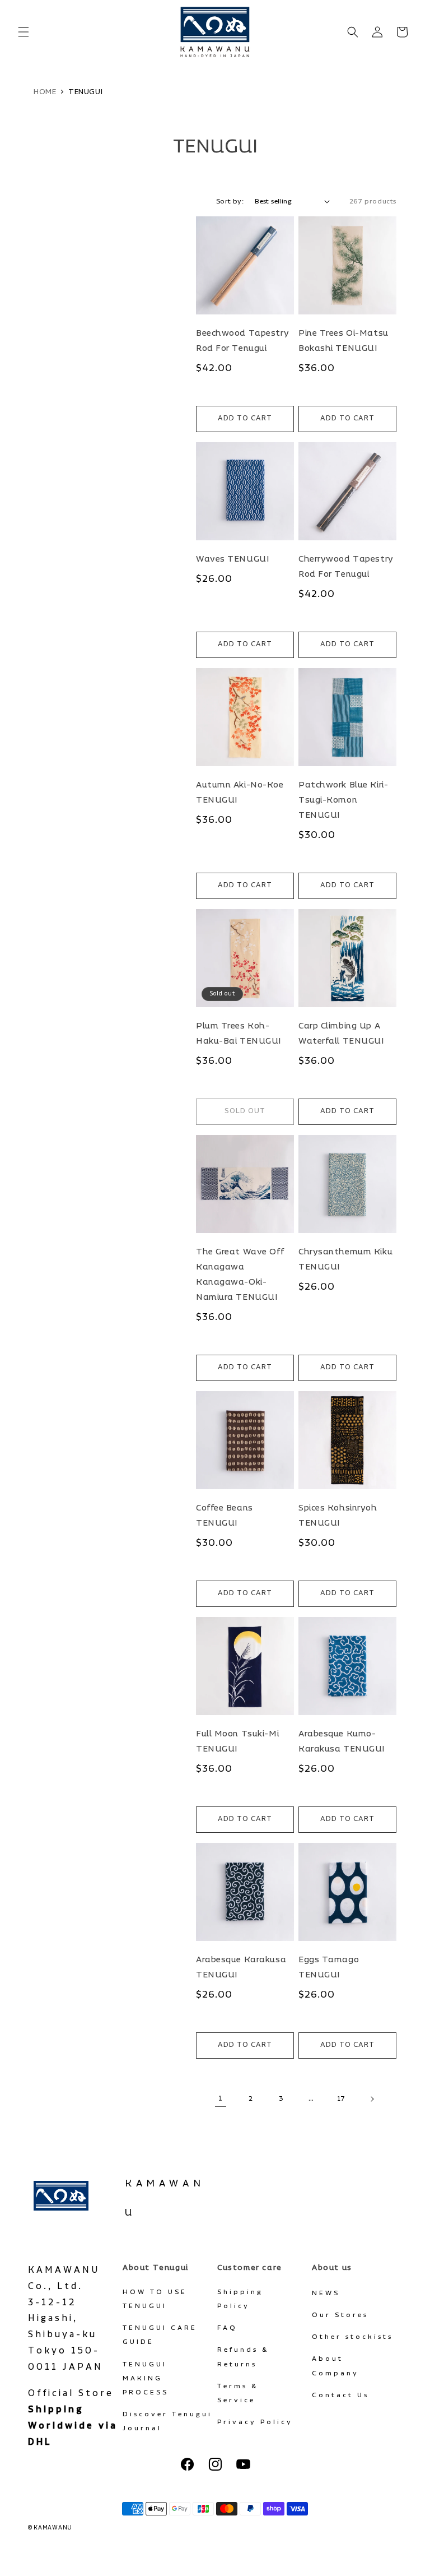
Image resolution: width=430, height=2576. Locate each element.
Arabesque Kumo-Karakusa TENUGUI (342, 1741)
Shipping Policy (240, 2299)
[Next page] (372, 2099)
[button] (24, 32)
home (45, 92)
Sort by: (230, 201)
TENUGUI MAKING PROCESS (146, 2378)
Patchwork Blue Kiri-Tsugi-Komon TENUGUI (343, 800)
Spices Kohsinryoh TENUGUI (338, 1516)
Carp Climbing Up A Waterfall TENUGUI (342, 1034)
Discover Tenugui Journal (167, 2421)
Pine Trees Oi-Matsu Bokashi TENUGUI (343, 341)
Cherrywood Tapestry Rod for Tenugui (346, 567)
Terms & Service (238, 2393)
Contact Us (340, 2395)
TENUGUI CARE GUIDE (160, 2335)
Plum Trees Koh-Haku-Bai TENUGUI (239, 1034)
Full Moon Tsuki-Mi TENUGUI (237, 1741)
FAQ (227, 2328)
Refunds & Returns (243, 2357)
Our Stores (340, 2315)
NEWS (326, 2293)
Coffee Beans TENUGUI (225, 1516)
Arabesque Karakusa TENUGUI (241, 1967)
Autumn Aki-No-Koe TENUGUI (240, 793)
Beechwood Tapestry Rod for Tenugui (242, 341)
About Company (335, 2366)
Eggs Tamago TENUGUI (329, 1967)
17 (342, 2099)
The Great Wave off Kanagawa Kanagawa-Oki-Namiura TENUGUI (240, 1275)
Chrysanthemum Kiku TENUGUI (345, 1259)
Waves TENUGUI (233, 559)
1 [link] (221, 2098)
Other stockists (352, 2337)
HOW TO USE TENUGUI (155, 2299)
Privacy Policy (255, 2422)
